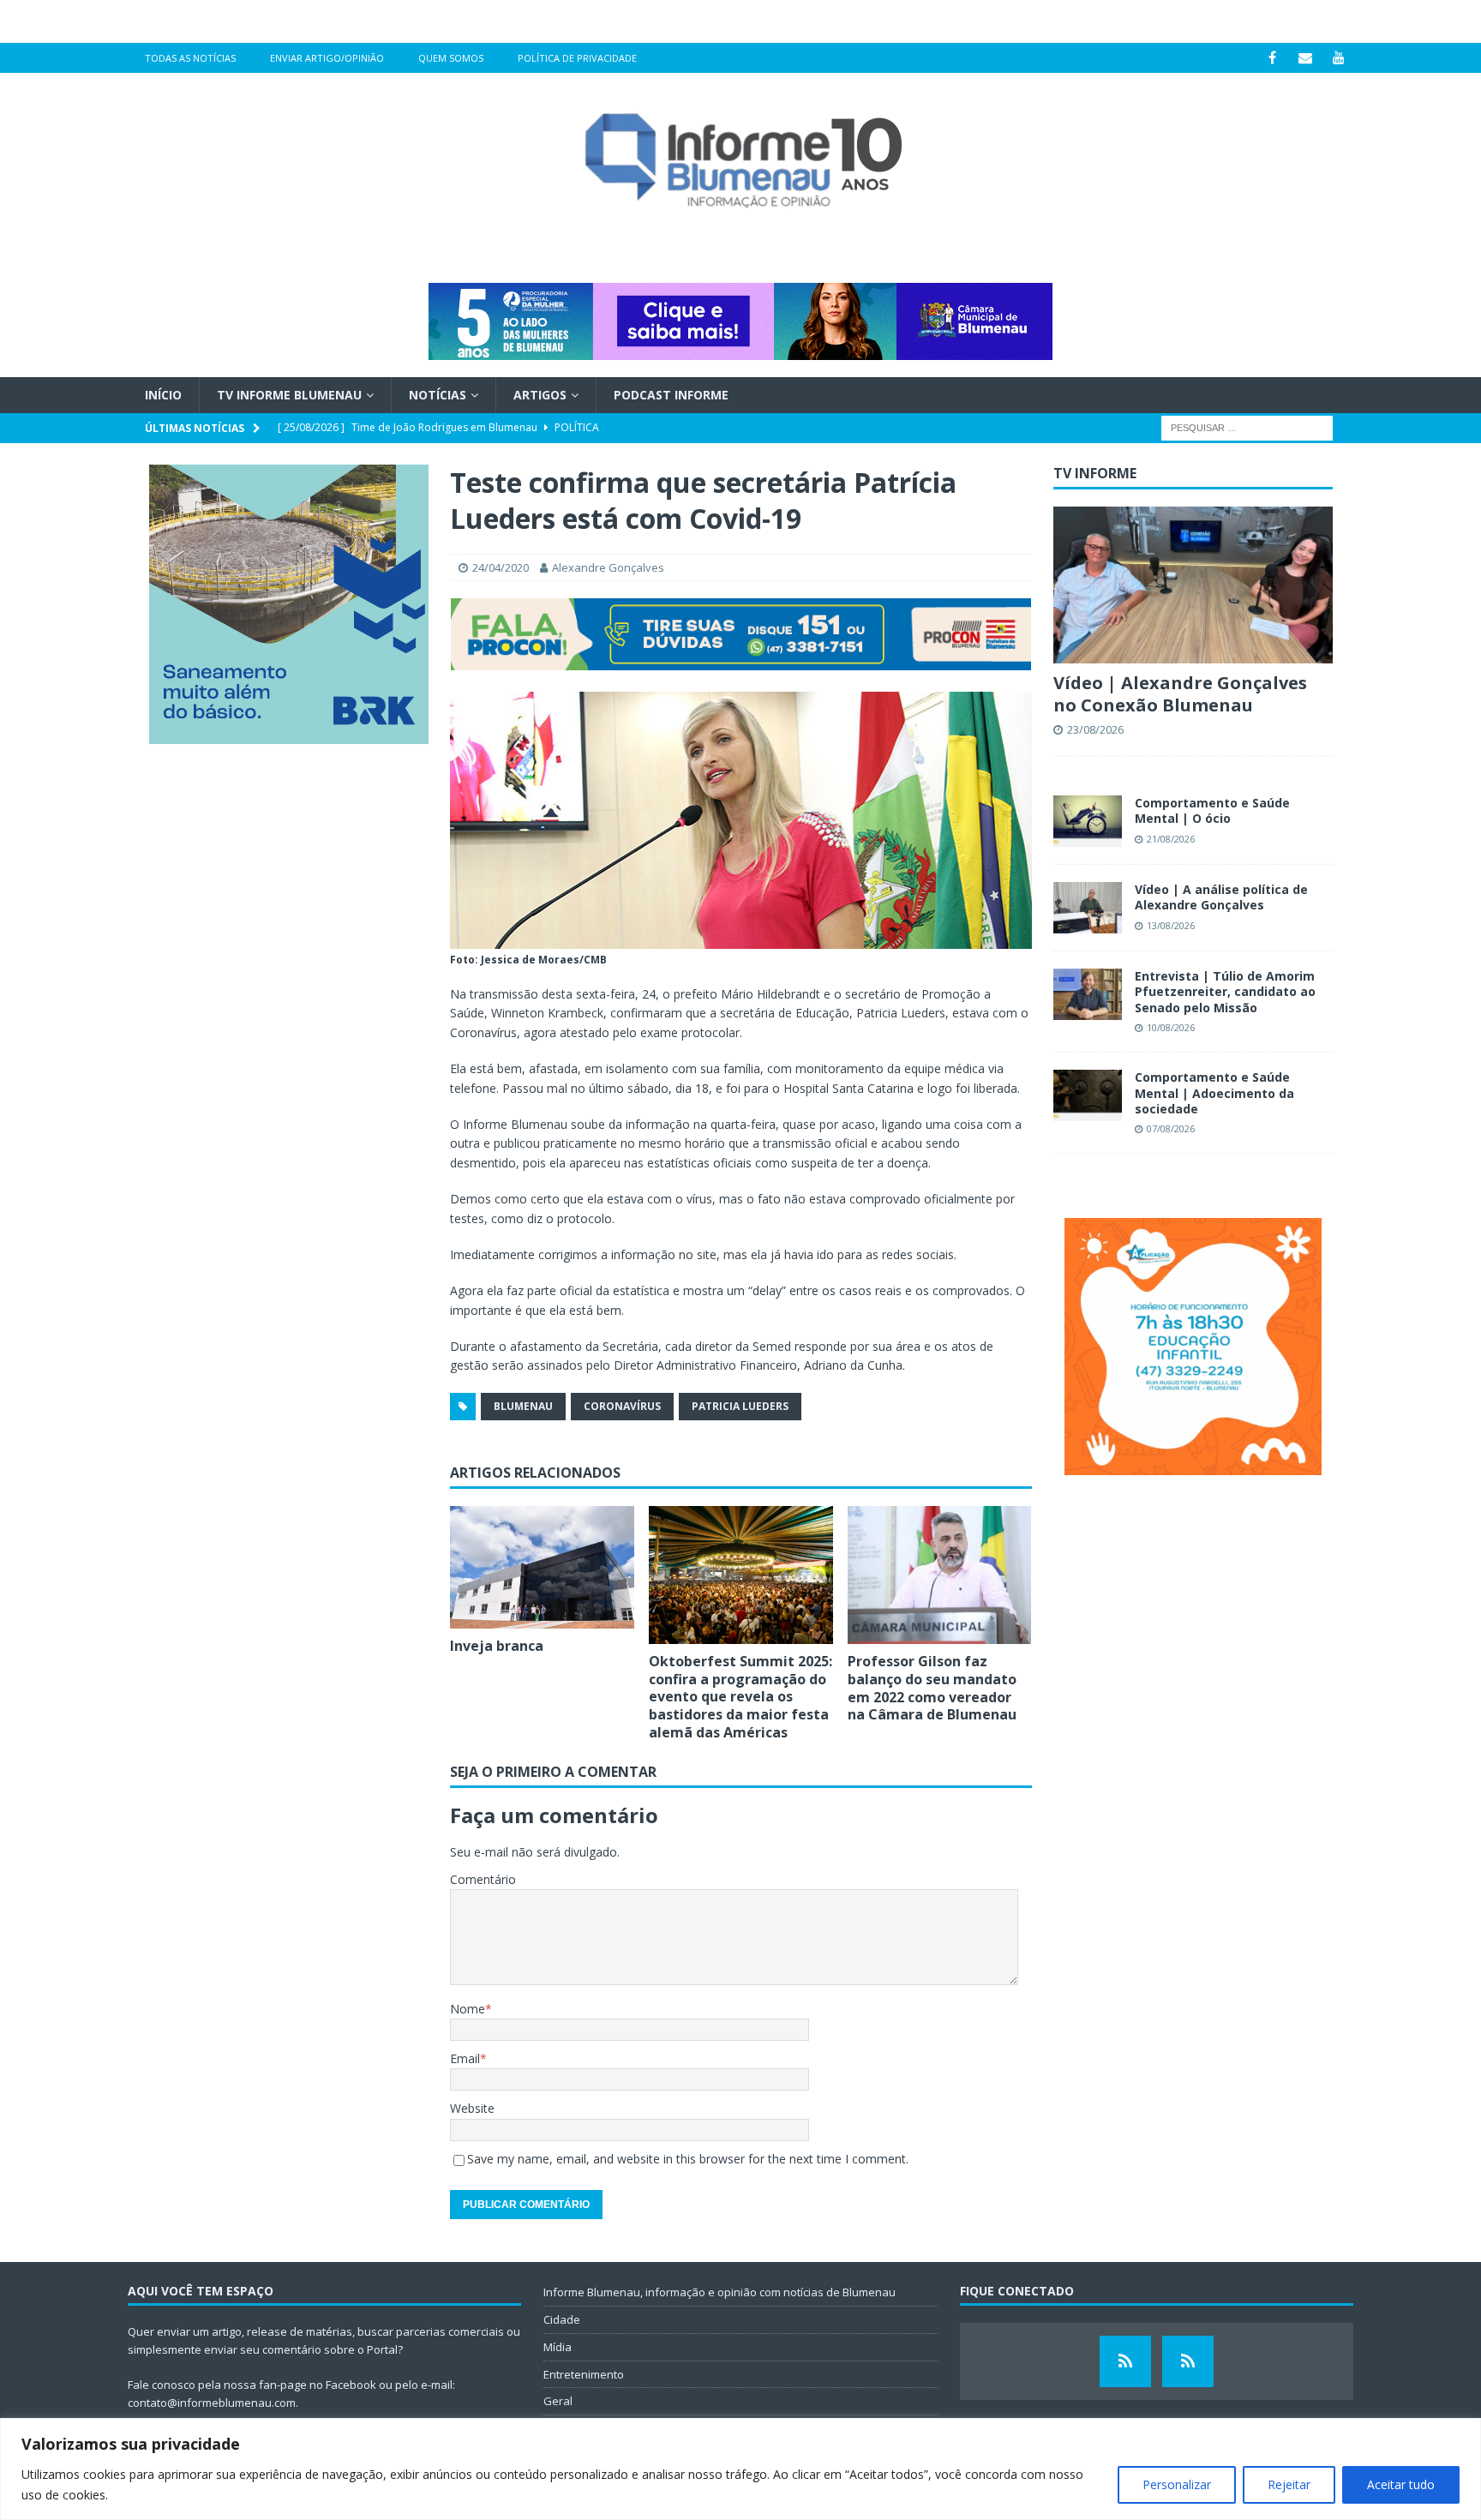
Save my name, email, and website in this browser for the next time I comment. (688, 2159)
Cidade (562, 2319)
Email (465, 2058)
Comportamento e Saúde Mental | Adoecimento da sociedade (1214, 1092)
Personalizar (1177, 2484)
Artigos (540, 395)
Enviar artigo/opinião (327, 58)
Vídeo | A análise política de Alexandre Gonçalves (1221, 897)
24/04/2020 (501, 567)
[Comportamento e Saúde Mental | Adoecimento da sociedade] (1088, 1095)
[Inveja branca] (542, 1568)
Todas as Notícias (190, 58)
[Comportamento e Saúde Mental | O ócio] (1088, 821)
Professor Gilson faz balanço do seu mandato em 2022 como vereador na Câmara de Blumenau (932, 1688)
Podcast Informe (671, 395)
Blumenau (523, 1406)
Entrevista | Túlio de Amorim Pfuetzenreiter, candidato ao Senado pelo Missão (1225, 991)
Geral (558, 2401)
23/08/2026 (1095, 729)
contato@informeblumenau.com (212, 2403)
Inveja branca (497, 1646)
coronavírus (622, 1406)
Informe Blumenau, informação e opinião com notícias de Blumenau (720, 2292)
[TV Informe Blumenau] (1125, 2361)
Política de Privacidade (577, 58)
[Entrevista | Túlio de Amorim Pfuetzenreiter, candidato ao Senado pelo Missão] (1088, 994)
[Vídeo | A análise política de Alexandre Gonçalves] (1088, 908)
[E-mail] (1306, 58)
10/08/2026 (1171, 1027)
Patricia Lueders (740, 1406)
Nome (468, 2009)
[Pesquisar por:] (1247, 427)
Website (472, 2108)
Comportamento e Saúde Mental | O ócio (1212, 810)
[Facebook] (1272, 58)
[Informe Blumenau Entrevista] (1188, 2361)
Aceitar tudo (1401, 2484)
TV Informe (1095, 473)
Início (163, 395)
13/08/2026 (1171, 925)
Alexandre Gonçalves (608, 567)
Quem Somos (451, 58)
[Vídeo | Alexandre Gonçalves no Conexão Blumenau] (1193, 585)
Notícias (438, 395)
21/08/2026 (1171, 839)
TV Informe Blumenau (289, 395)
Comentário (483, 1879)
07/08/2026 (1171, 1128)
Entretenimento (584, 2374)
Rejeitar (1289, 2484)
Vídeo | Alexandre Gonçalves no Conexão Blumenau (1180, 694)
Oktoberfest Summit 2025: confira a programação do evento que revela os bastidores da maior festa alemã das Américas (740, 1697)
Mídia (558, 2347)
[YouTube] (1339, 58)
